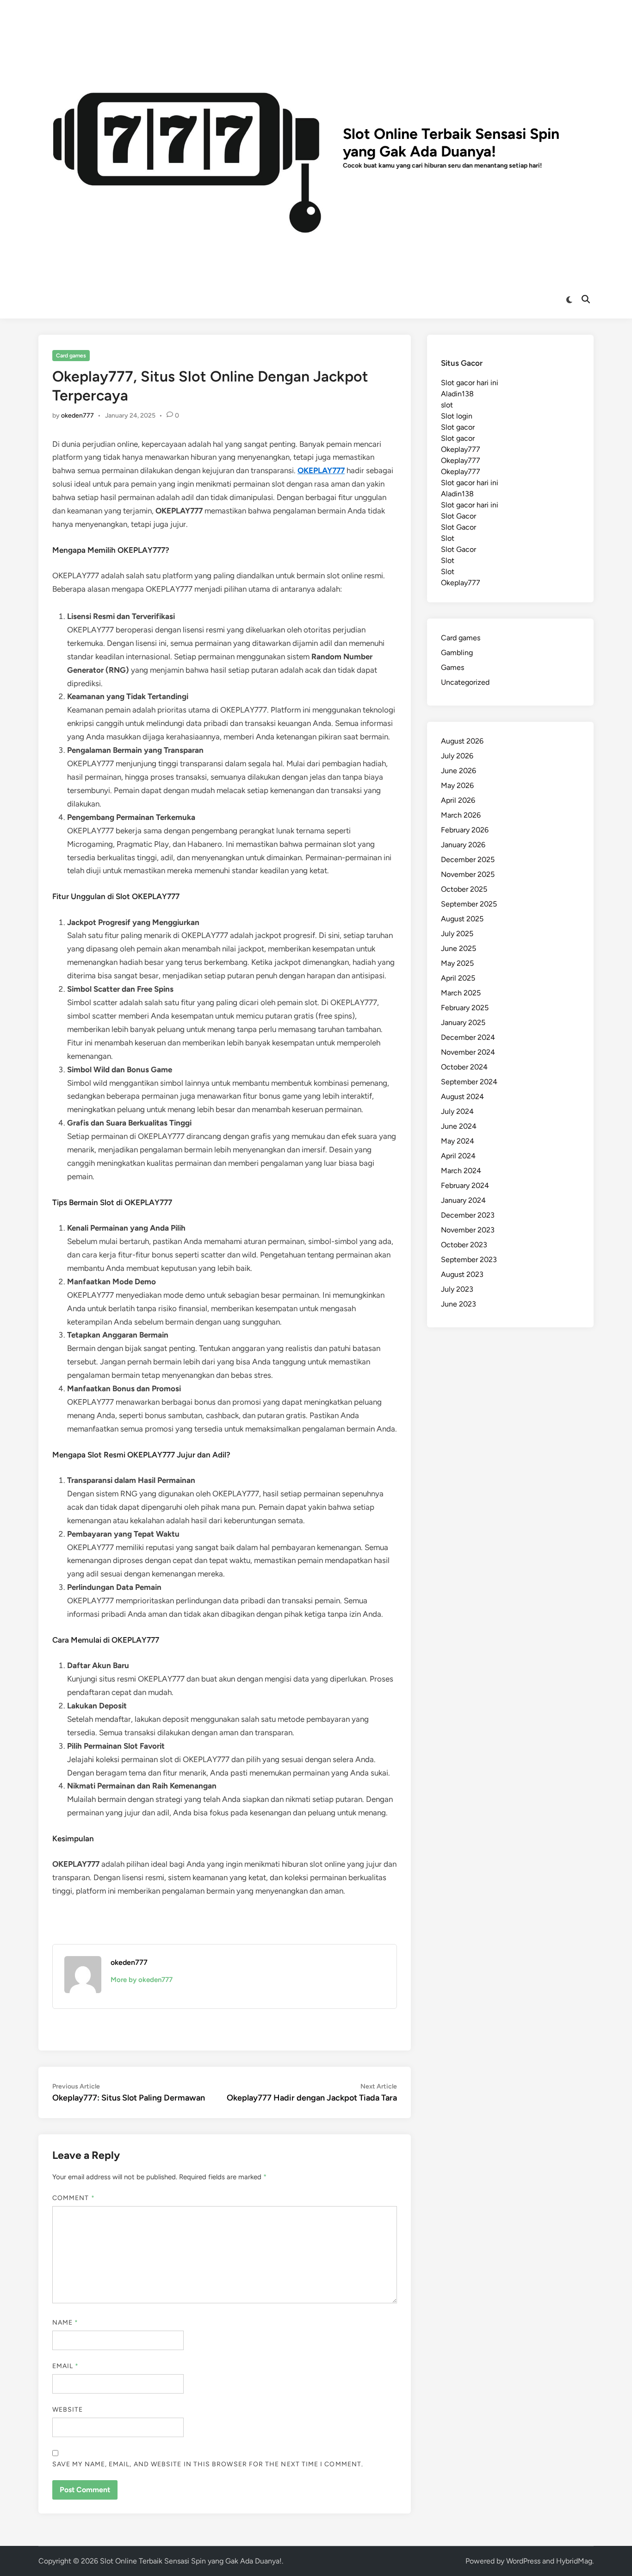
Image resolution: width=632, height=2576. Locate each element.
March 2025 (461, 993)
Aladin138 (457, 394)
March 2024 (461, 1171)
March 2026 (461, 815)
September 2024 (469, 1082)
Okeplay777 (461, 449)
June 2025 (459, 948)
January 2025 (463, 1022)
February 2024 (465, 1185)
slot (447, 405)
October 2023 (464, 1245)
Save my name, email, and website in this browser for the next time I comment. (208, 2464)
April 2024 (458, 1156)
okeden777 (77, 416)
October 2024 (464, 1067)
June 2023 (459, 1304)
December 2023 (468, 1215)
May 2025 (457, 963)
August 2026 (462, 741)
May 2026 (457, 785)
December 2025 (468, 860)
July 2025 (457, 934)
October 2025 (464, 889)
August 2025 (462, 919)
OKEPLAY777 (321, 470)
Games (452, 667)
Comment (74, 2198)
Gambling (457, 653)
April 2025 (458, 978)
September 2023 (469, 1260)
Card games (71, 356)
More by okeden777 (142, 1980)
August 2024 (462, 1097)
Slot (448, 538)
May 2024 (458, 1141)
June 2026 (459, 771)
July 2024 (457, 1111)
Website (68, 2410)
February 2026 (465, 830)
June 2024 (459, 1126)
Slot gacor (458, 427)
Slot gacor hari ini (470, 383)
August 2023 (462, 1274)
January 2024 (463, 1200)
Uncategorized (465, 682)
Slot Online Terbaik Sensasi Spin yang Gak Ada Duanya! (451, 143)
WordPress (523, 2561)
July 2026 (457, 756)
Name (65, 2323)
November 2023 (468, 1230)
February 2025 (465, 1008)
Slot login (457, 416)
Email (66, 2366)
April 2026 (458, 800)
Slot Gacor (459, 516)
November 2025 (468, 874)
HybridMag (574, 2561)
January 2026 (463, 845)
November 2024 (468, 1052)
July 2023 (457, 1289)
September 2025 (469, 904)
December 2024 (468, 1037)
